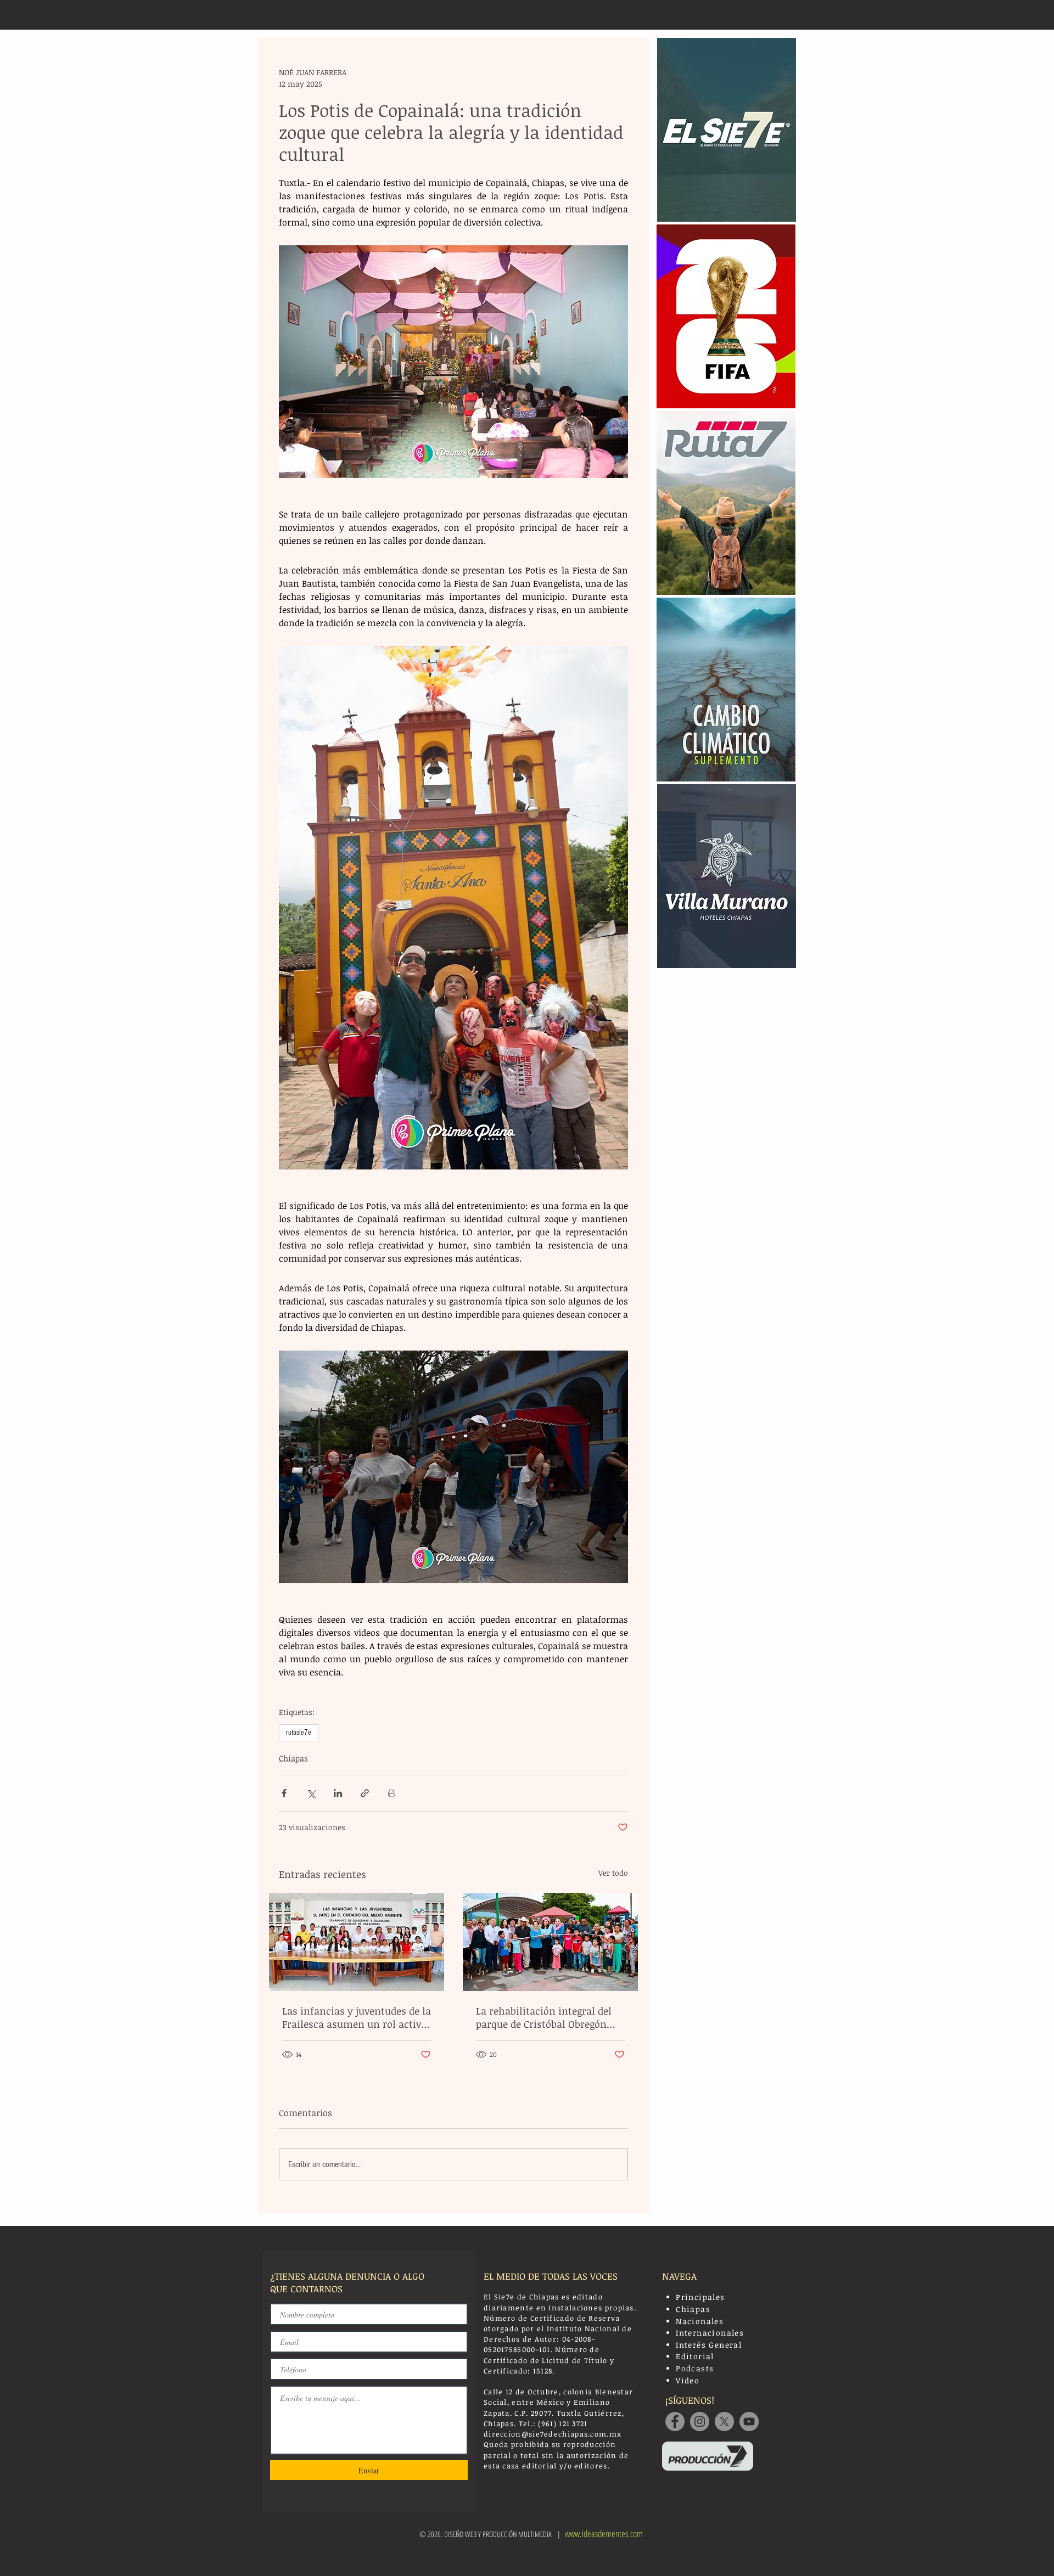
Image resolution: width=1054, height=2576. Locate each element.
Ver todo (613, 1873)
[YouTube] (749, 2422)
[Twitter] (724, 2422)
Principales (700, 2297)
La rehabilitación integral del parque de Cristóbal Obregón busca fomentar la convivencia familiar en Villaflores (548, 2017)
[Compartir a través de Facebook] (284, 1793)
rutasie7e (299, 1733)
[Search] (784, 15)
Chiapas (293, 1758)
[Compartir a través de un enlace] (365, 1793)
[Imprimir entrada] (392, 1793)
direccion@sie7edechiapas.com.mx (553, 2434)
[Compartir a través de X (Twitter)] (311, 1793)
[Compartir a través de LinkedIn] (338, 1793)
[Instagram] (700, 2422)
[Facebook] (675, 2422)
